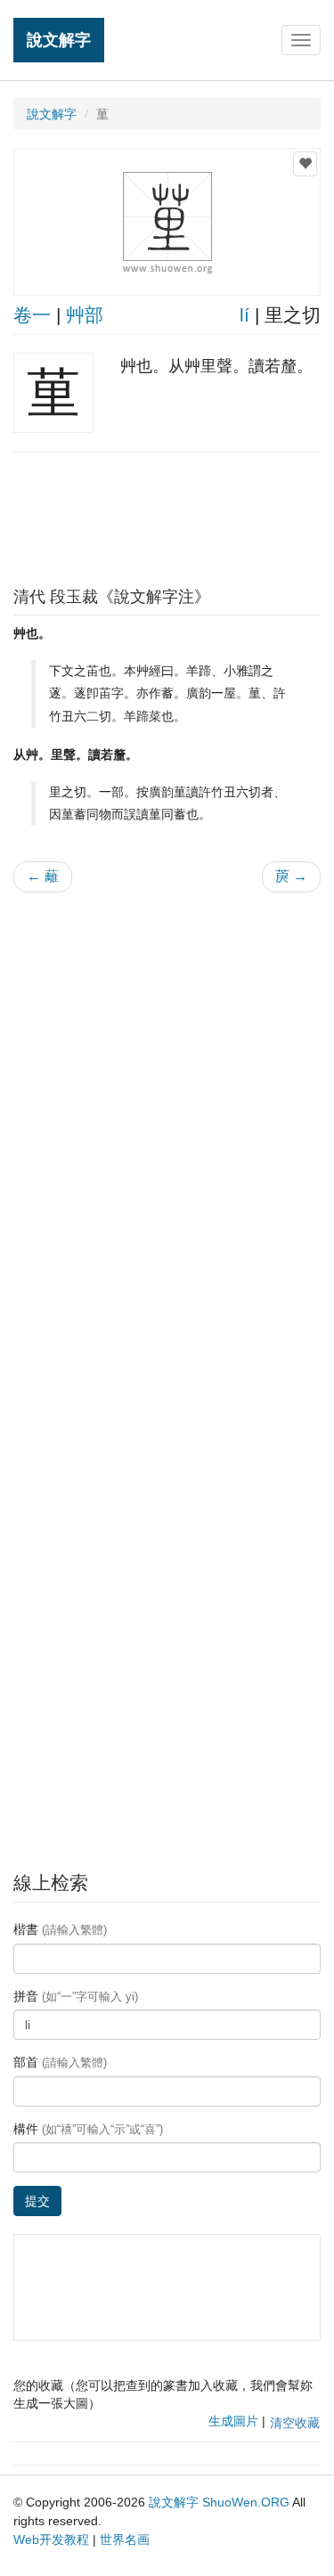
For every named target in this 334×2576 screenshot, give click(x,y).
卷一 (32, 315)
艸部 (85, 315)
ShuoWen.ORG (246, 2502)
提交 (37, 2201)
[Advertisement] (167, 515)
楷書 (60, 1929)
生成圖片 (233, 2421)
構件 (88, 2129)
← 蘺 (43, 876)
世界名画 (125, 2539)
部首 (60, 2062)
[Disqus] (167, 1133)
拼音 (76, 1996)
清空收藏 (295, 2423)
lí (244, 315)
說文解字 (59, 40)
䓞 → (291, 876)
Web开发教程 (51, 2539)
